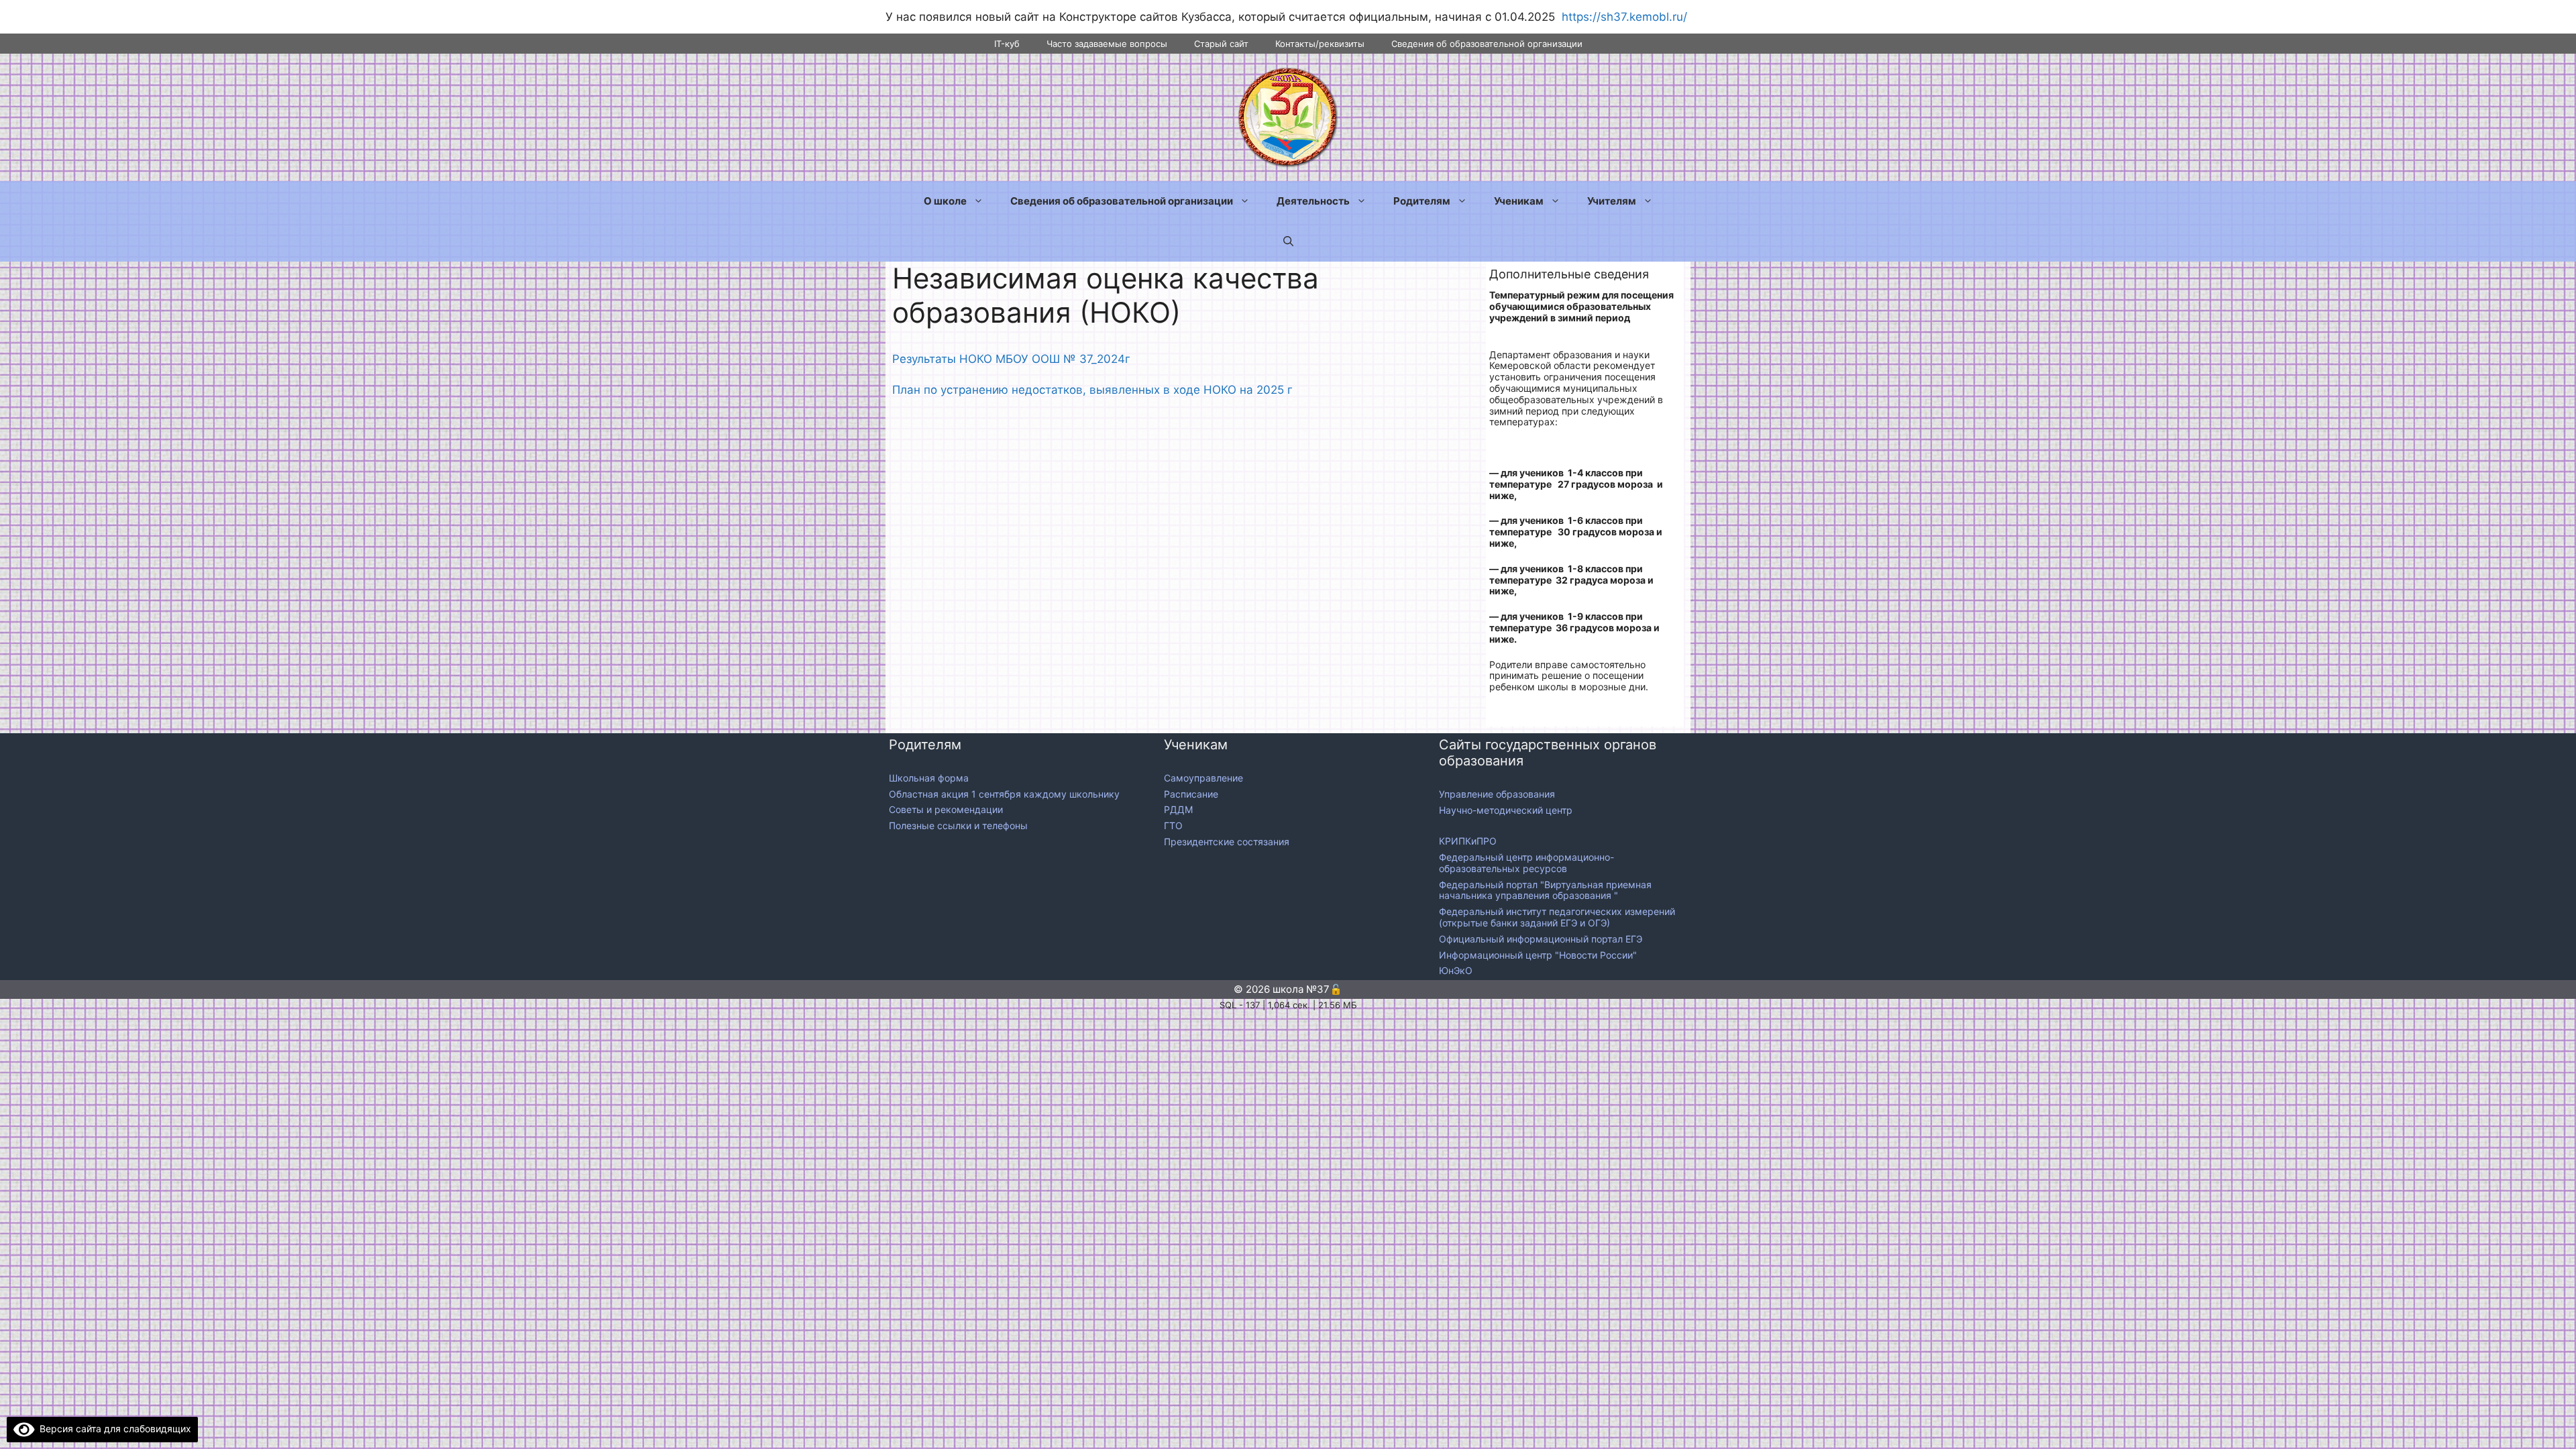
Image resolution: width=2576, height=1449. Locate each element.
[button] (1288, 241)
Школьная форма (929, 778)
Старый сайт (1221, 44)
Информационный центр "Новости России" (1539, 955)
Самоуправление (1203, 778)
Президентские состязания (1227, 842)
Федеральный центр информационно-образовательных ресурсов (1526, 863)
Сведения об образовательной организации (1487, 44)
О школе (945, 201)
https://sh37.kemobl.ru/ (1624, 17)
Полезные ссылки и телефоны (958, 825)
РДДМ (1178, 809)
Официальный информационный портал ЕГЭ (1542, 939)
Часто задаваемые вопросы (1107, 44)
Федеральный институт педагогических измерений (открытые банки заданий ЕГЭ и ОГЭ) (1557, 917)
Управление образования (1497, 794)
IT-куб (1007, 44)
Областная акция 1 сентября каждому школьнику (1004, 794)
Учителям (1612, 201)
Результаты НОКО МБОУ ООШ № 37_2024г (1011, 359)
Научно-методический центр (1506, 810)
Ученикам (1519, 201)
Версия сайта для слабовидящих (113, 1429)
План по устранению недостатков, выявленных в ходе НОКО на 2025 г (1092, 390)
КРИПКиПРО (1468, 841)
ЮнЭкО (1456, 970)
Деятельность (1313, 201)
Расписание (1191, 794)
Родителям (1422, 201)
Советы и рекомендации (946, 809)
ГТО (1173, 825)
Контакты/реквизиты (1320, 44)
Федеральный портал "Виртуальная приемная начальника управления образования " (1545, 890)
